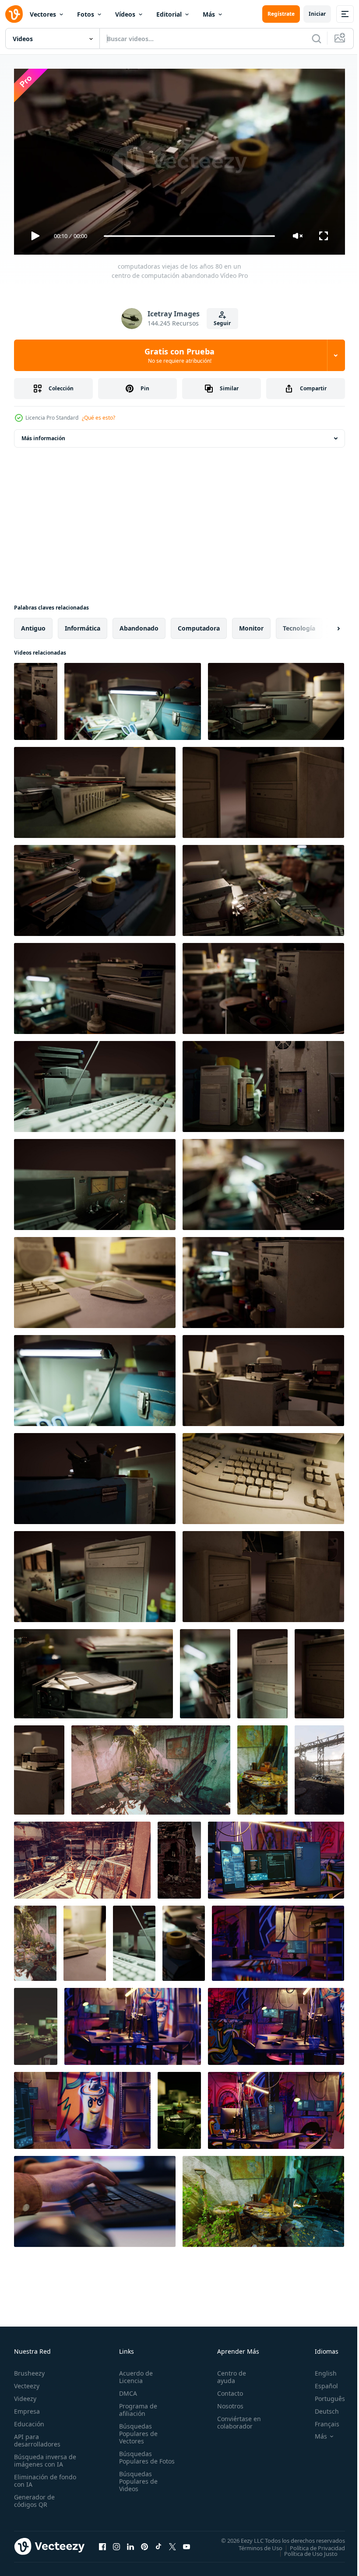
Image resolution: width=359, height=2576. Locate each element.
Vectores (43, 14)
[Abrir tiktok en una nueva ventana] (158, 2543)
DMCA (126, 2389)
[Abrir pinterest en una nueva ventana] (144, 2543)
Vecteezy (27, 2382)
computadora (199, 625)
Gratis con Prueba (179, 355)
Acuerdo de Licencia (134, 2373)
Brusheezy (29, 2369)
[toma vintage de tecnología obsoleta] (85, 1940)
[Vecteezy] (14, 14)
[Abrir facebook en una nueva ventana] (102, 2543)
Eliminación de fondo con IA (36, 2477)
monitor (251, 625)
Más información (43, 435)
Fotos (86, 14)
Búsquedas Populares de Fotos (137, 2457)
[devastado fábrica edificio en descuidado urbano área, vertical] (319, 1766)
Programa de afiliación (136, 2406)
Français (320, 2420)
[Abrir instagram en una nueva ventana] (116, 2543)
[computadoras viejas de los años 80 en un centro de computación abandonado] (36, 698)
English (319, 2369)
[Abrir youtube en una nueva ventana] (187, 2543)
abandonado (139, 625)
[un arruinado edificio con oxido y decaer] (82, 1857)
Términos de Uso (254, 2544)
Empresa (27, 2407)
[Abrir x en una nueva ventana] (172, 2543)
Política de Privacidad (311, 2544)
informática (83, 625)
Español (320, 2382)
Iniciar (317, 14)
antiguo (33, 625)
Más (209, 14)
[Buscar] (317, 39)
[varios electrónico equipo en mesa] (179, 2107)
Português (323, 2395)
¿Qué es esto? (99, 418)
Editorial (169, 14)
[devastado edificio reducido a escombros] (179, 1857)
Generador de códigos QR (34, 2497)
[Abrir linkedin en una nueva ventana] (130, 2543)
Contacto (226, 2389)
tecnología (299, 625)
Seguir (222, 323)
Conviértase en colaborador (235, 2418)
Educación (29, 2420)
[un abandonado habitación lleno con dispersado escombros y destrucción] (151, 1766)
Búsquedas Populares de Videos (137, 2485)
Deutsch (320, 2407)
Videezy (25, 2395)
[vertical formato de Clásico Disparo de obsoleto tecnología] (36, 2023)
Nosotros (226, 2402)
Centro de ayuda (228, 2373)
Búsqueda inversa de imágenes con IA (43, 2457)
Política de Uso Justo (304, 2550)
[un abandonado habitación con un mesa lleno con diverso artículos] (262, 1766)
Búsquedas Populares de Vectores (137, 2430)
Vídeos (125, 14)
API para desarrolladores (37, 2436)
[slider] (190, 236)
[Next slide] (324, 625)
